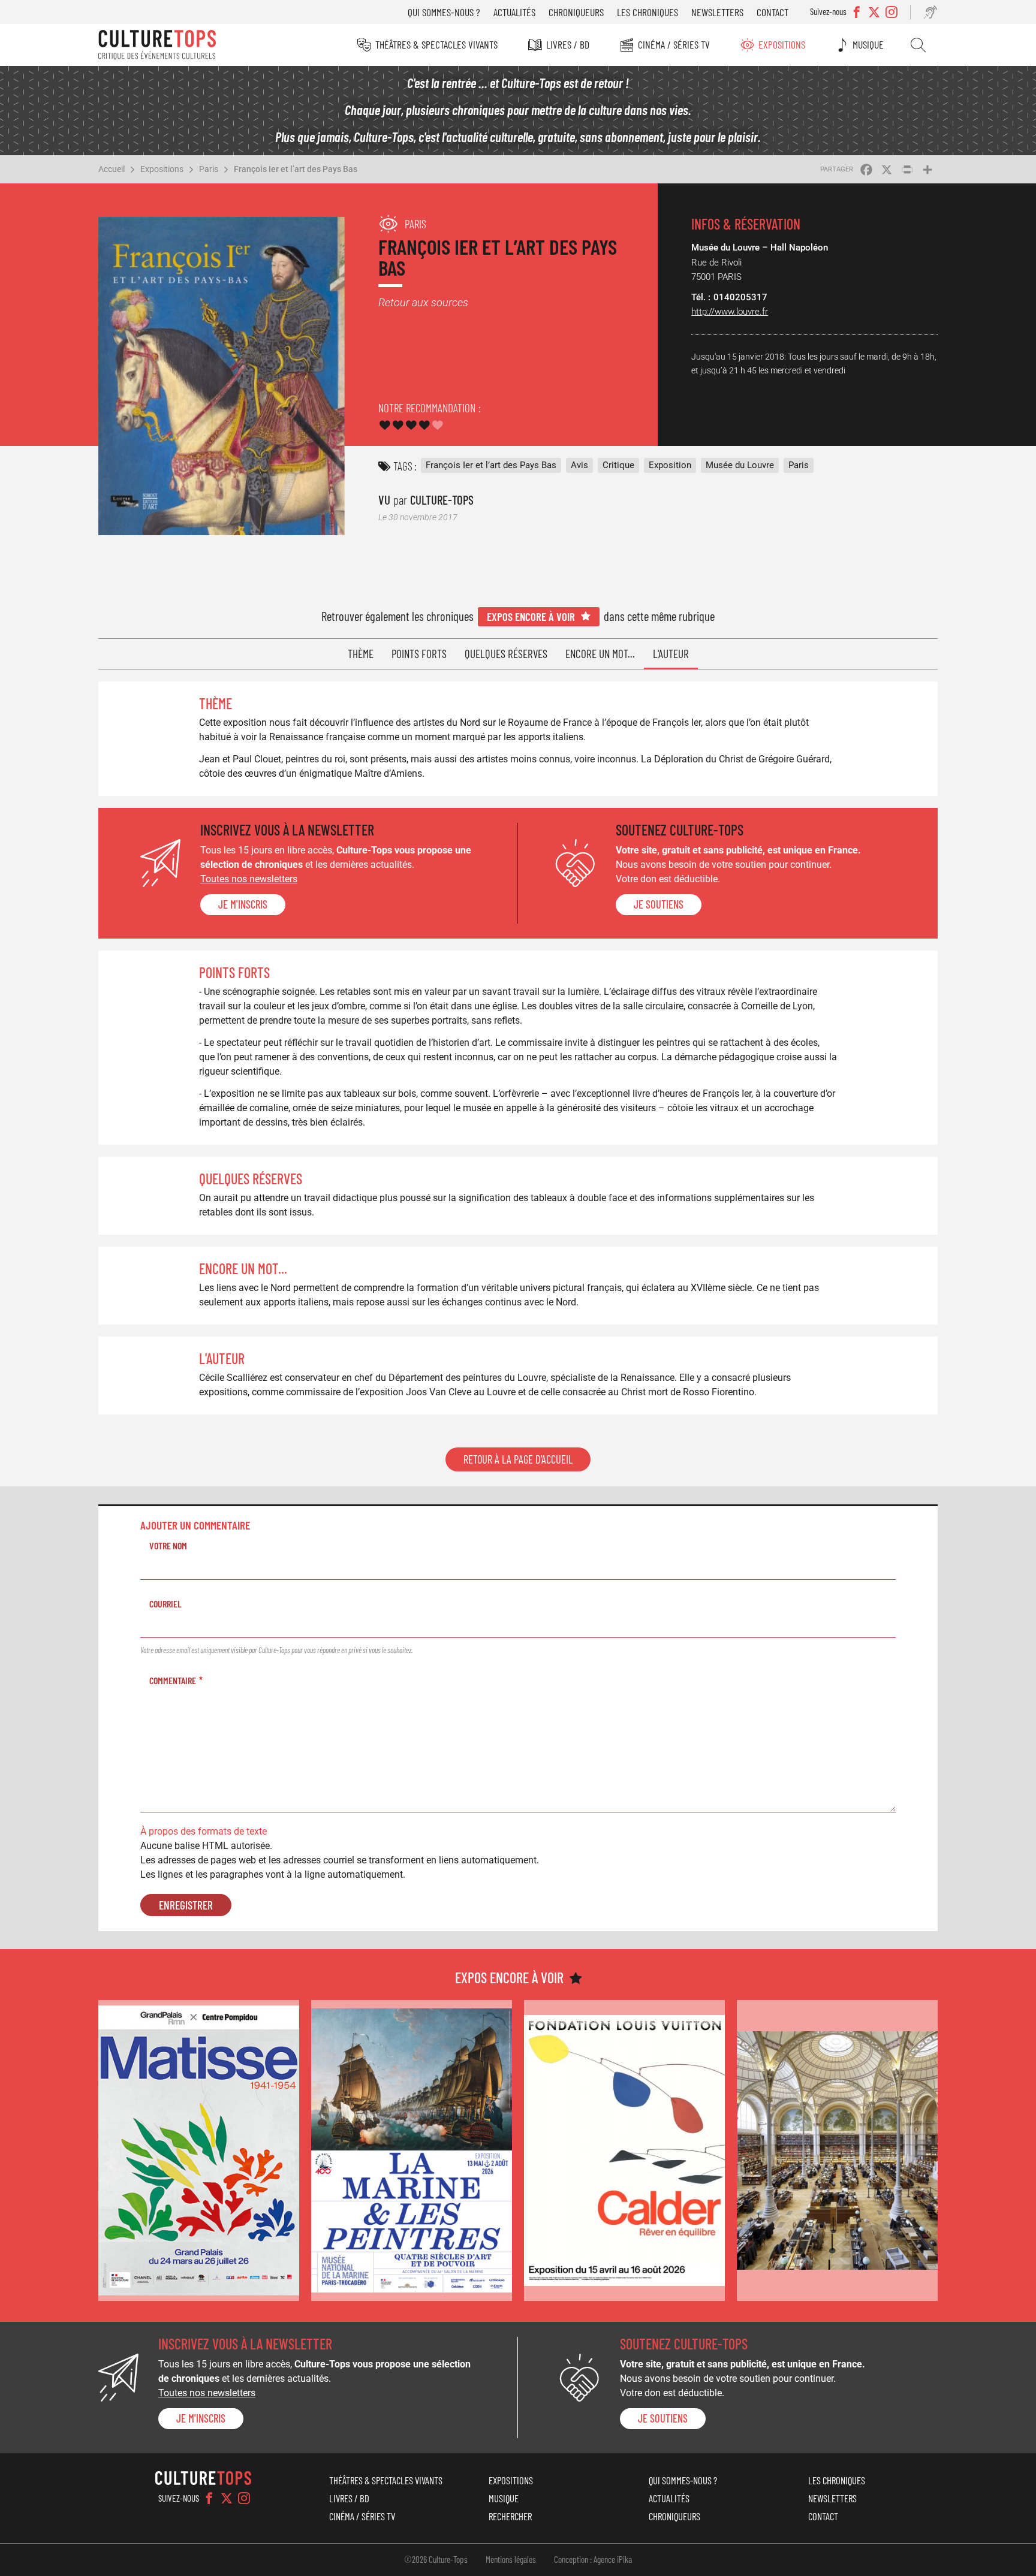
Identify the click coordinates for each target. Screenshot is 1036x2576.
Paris (209, 169)
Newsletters (717, 12)
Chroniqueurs (576, 12)
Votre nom (168, 1545)
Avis (579, 465)
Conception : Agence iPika (593, 2559)
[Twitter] (227, 2498)
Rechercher (918, 45)
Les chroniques (648, 12)
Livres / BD (568, 44)
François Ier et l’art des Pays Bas (296, 169)
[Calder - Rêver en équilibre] (624, 2151)
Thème (361, 654)
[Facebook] (209, 2498)
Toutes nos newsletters (249, 879)
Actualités (514, 12)
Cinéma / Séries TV (674, 44)
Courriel (165, 1604)
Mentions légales (511, 2559)
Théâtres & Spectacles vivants (436, 44)
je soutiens (659, 904)
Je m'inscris (243, 904)
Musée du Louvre (740, 465)
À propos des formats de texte (204, 1831)
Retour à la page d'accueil (518, 1459)
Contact (773, 12)
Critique (618, 465)
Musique (868, 44)
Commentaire (173, 1680)
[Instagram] (244, 2498)
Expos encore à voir (531, 616)
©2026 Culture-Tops (436, 2559)
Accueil (112, 169)
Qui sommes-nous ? (444, 12)
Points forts (419, 654)
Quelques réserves (506, 654)
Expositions (782, 44)
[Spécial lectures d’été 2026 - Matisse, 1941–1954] (199, 2151)
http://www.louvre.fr (730, 312)
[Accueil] (157, 45)
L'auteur (671, 654)
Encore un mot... (600, 654)
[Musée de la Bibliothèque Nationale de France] (837, 2151)
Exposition (670, 465)
